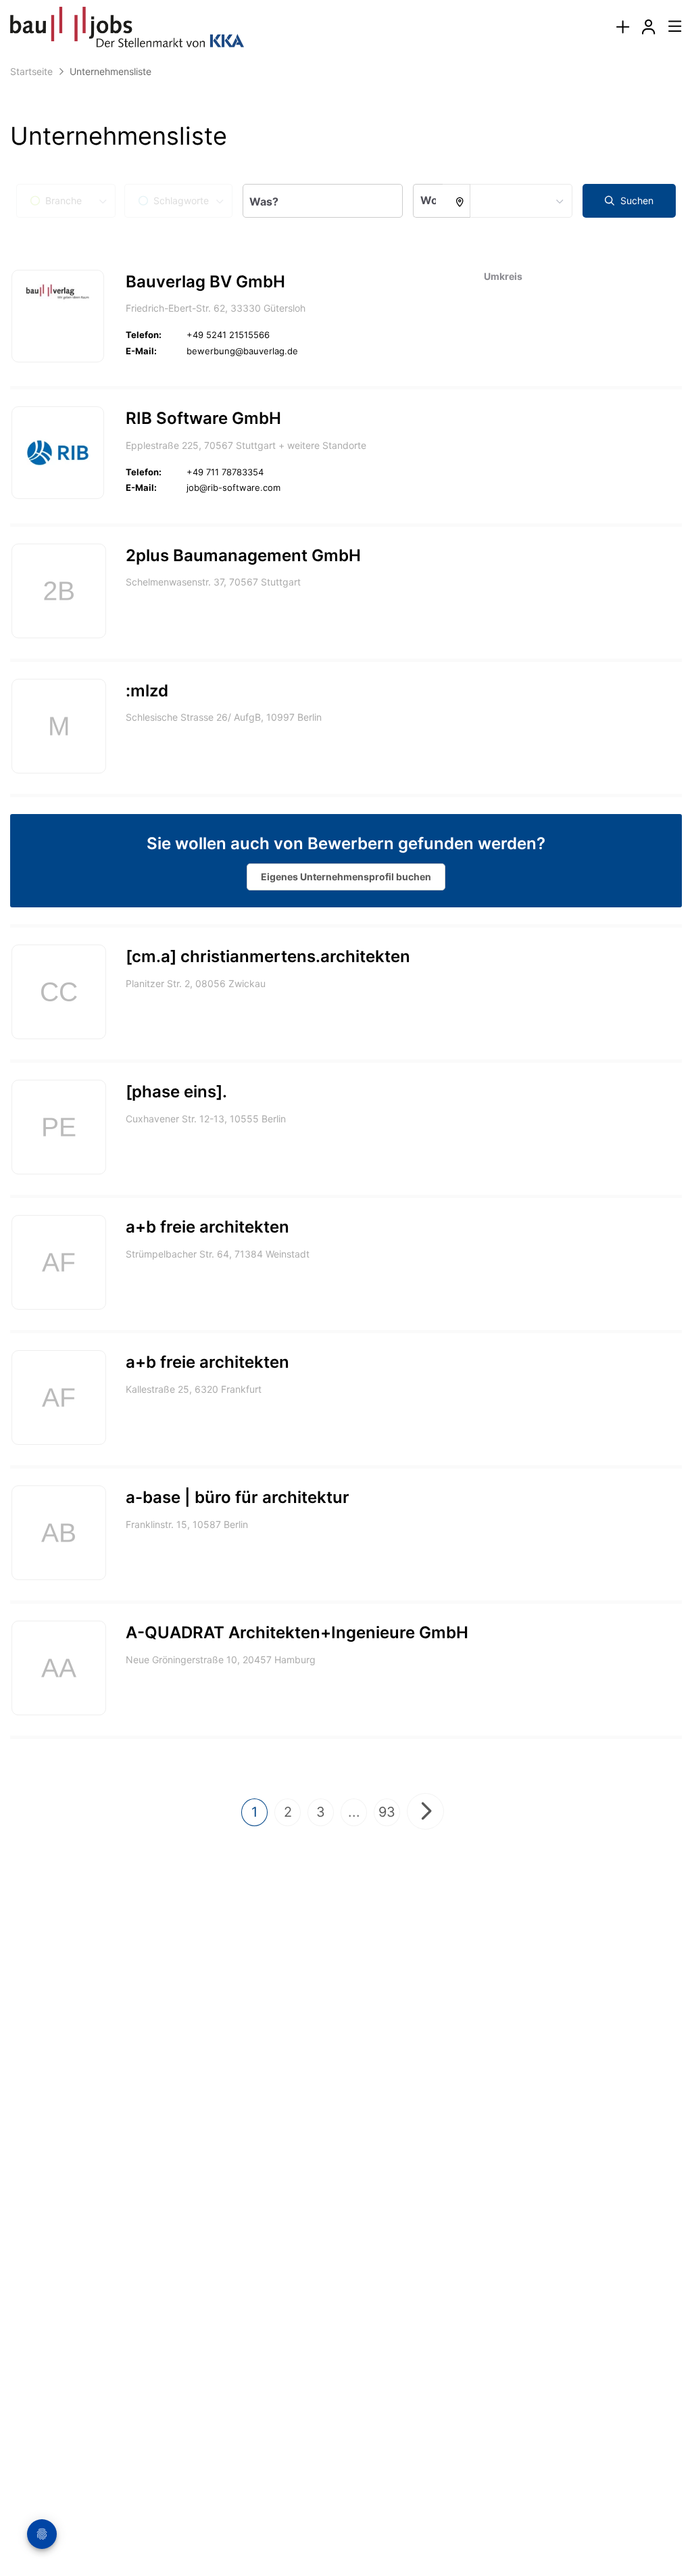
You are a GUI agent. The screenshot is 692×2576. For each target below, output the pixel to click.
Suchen (636, 200)
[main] (346, 1009)
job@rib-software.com (233, 487)
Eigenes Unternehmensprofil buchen (346, 877)
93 (387, 1812)
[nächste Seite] (425, 1811)
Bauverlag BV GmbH (205, 282)
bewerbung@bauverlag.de (242, 351)
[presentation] (622, 27)
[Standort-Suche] (456, 201)
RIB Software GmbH (203, 418)
